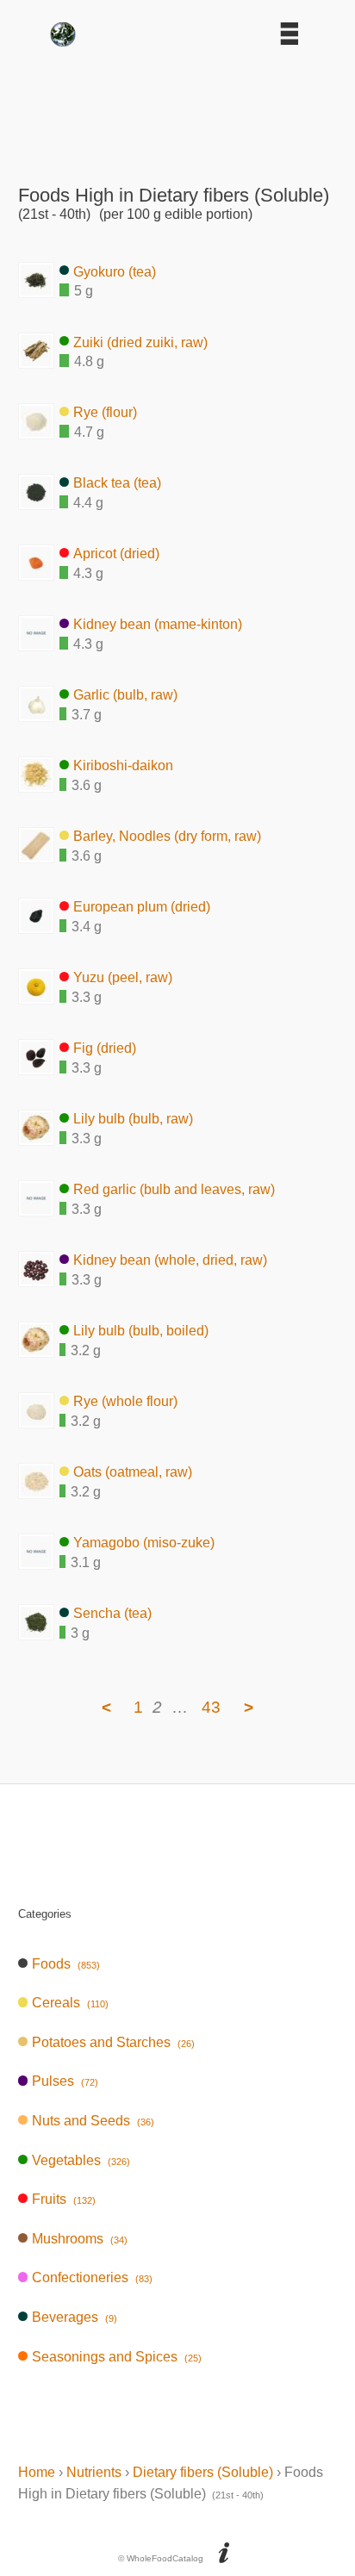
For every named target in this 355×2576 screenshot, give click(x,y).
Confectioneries (92, 2277)
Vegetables (81, 2160)
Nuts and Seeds (93, 2121)
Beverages (74, 2317)
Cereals (70, 2003)
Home (37, 2472)
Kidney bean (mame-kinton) (158, 624)
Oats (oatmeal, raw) (133, 1472)
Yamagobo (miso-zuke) (144, 1543)
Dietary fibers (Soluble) (203, 2472)
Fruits (63, 2199)
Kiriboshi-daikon (123, 765)
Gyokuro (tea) (115, 271)
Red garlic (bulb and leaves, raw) (174, 1189)
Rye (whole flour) (125, 1401)
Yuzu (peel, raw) (123, 977)
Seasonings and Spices (116, 2357)
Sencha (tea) (112, 1613)
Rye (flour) (105, 412)
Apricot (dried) (116, 554)
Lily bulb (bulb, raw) (133, 1119)
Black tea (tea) (117, 483)
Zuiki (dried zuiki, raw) (140, 342)
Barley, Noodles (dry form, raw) (167, 836)
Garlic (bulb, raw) (125, 695)
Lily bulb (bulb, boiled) (141, 1331)
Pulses (65, 2081)
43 (211, 1707)
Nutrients (94, 2472)
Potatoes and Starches (113, 2042)
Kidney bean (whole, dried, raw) (170, 1260)
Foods (65, 1964)
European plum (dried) (142, 907)
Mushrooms (79, 2239)
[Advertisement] (177, 109)
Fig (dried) (105, 1048)
